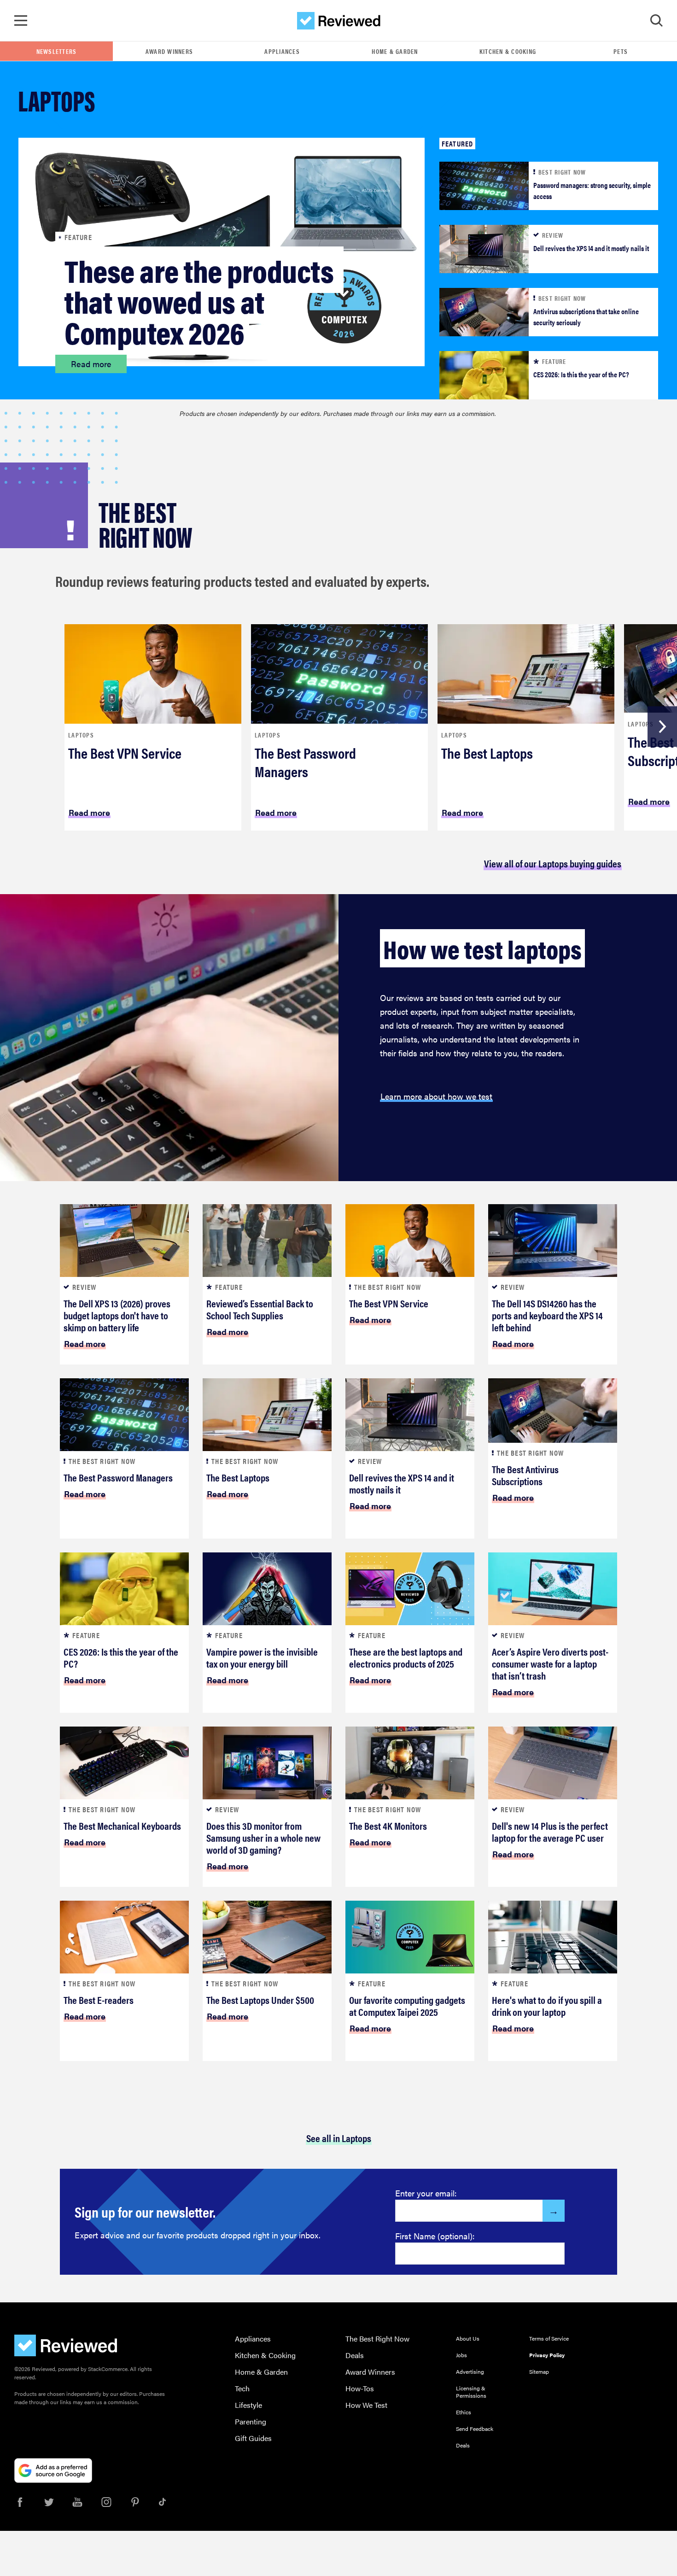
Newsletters (57, 51)
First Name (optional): (435, 2236)
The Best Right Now (377, 2339)
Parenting (251, 2421)
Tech (242, 2388)
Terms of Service (549, 2338)
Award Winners (169, 51)
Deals (355, 2355)
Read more (91, 364)
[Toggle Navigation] (21, 21)
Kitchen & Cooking (508, 51)
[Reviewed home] (339, 21)
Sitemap (539, 2371)
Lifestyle (248, 2405)
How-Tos (360, 2388)
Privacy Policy (547, 2355)
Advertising (470, 2371)
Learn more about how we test (436, 1096)
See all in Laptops (339, 2138)
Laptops (81, 735)
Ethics (464, 2412)
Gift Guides (253, 2438)
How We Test (366, 2405)
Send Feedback (475, 2429)
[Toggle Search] (656, 21)
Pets (621, 51)
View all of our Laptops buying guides (553, 863)
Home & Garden (395, 51)
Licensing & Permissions (471, 2392)
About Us (468, 2338)
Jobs (461, 2355)
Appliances (282, 51)
